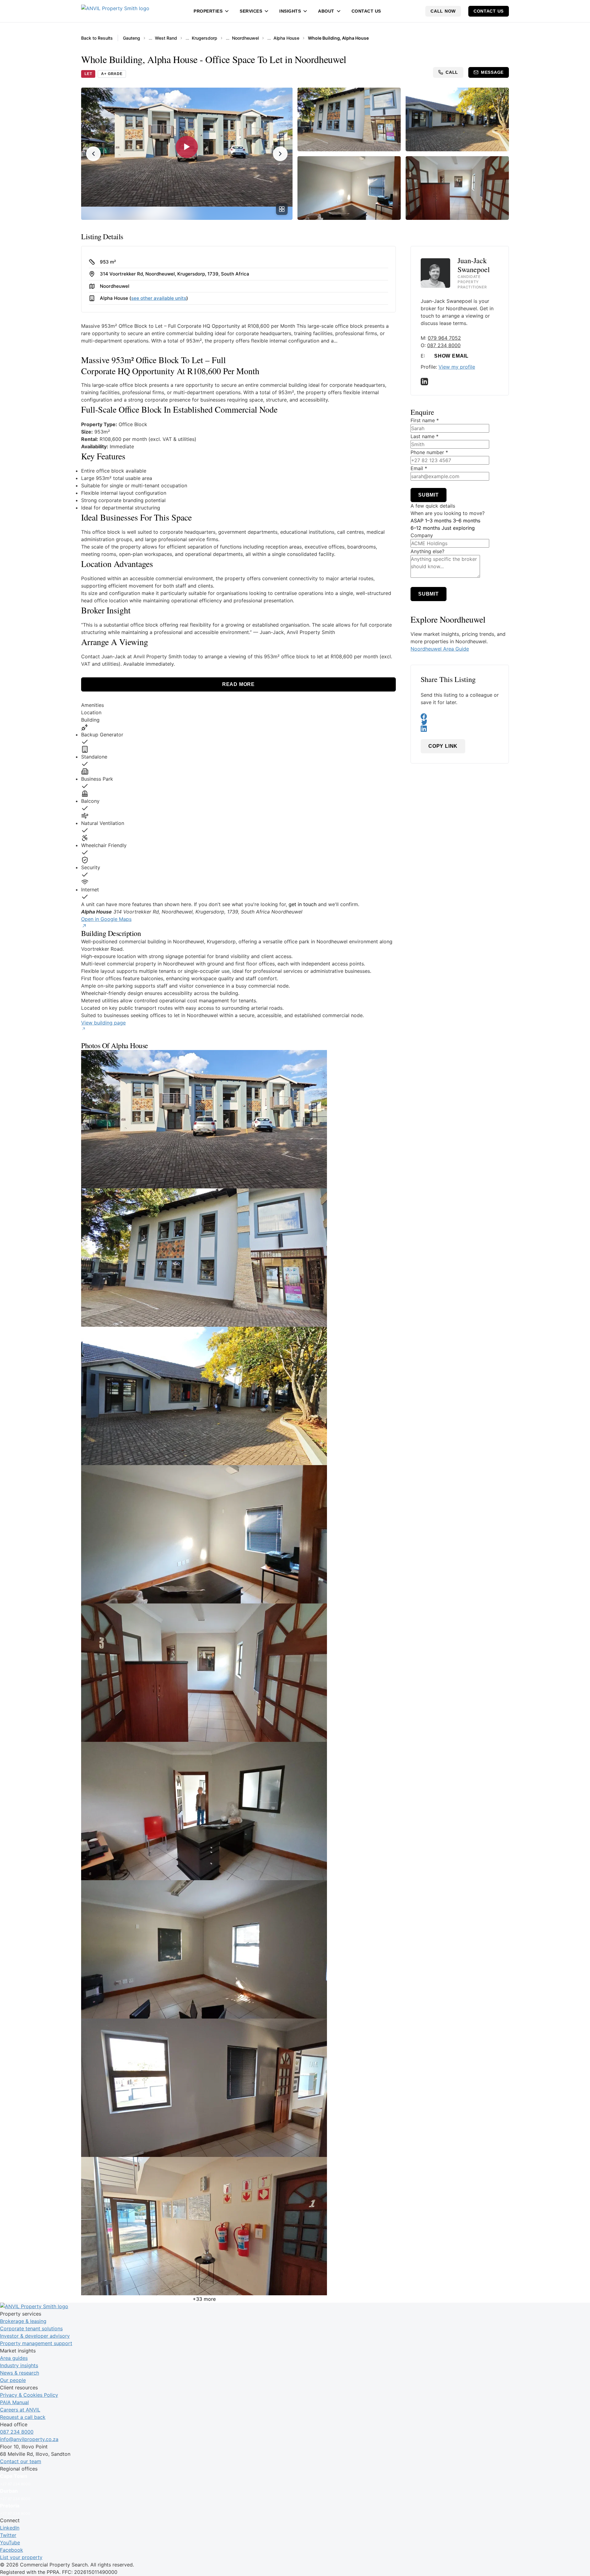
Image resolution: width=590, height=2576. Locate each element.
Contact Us (366, 11)
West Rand (166, 38)
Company (422, 535)
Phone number (429, 452)
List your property (21, 2557)
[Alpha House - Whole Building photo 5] (238, 1673)
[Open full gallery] (282, 209)
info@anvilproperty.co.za (29, 2439)
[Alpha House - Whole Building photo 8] (238, 2088)
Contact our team (21, 2461)
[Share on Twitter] (460, 723)
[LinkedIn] (460, 382)
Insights (290, 11)
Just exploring (458, 528)
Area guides (14, 2358)
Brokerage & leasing (23, 2321)
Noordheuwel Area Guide (440, 649)
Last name (425, 436)
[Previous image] (93, 154)
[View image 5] (457, 188)
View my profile (457, 367)
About (326, 11)
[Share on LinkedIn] (460, 729)
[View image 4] (349, 188)
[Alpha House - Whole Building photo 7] (238, 1949)
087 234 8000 (444, 345)
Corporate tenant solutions (31, 2328)
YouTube (10, 2542)
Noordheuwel (245, 38)
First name (425, 420)
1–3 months (438, 521)
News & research (20, 2373)
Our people (13, 2380)
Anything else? (427, 551)
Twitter (8, 2535)
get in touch (303, 904)
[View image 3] (457, 119)
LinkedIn (10, 2528)
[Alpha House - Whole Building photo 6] (238, 1811)
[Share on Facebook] (460, 716)
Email (419, 468)
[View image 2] (349, 119)
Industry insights (19, 2365)
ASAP (417, 521)
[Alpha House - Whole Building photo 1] (238, 1119)
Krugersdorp (205, 38)
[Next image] (280, 154)
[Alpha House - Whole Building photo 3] (238, 1396)
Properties (208, 11)
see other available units (159, 298)
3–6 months (467, 521)
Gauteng (132, 38)
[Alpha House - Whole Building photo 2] (238, 1258)
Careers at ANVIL (20, 2410)
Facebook (12, 2550)
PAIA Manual (14, 2402)
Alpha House (286, 38)
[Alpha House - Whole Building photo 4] (238, 1534)
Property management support (36, 2343)
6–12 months (425, 528)
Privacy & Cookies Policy (29, 2395)
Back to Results (97, 38)
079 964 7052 (444, 338)
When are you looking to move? (448, 513)
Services (251, 11)
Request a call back (23, 2417)
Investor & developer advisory (35, 2336)
